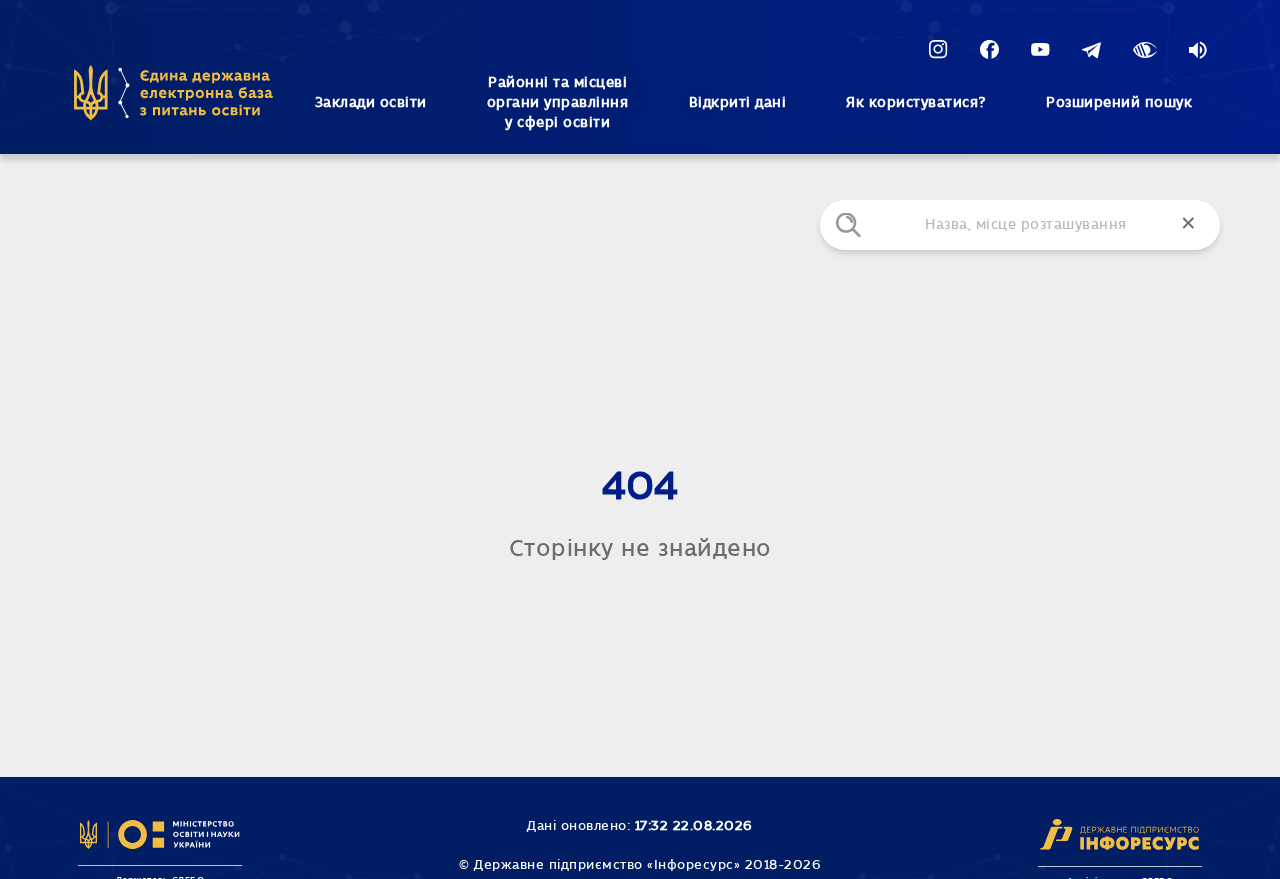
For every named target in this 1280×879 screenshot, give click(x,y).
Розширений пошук (1119, 103)
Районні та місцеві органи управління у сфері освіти (558, 103)
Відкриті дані (738, 103)
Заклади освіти (371, 103)
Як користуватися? (916, 103)
